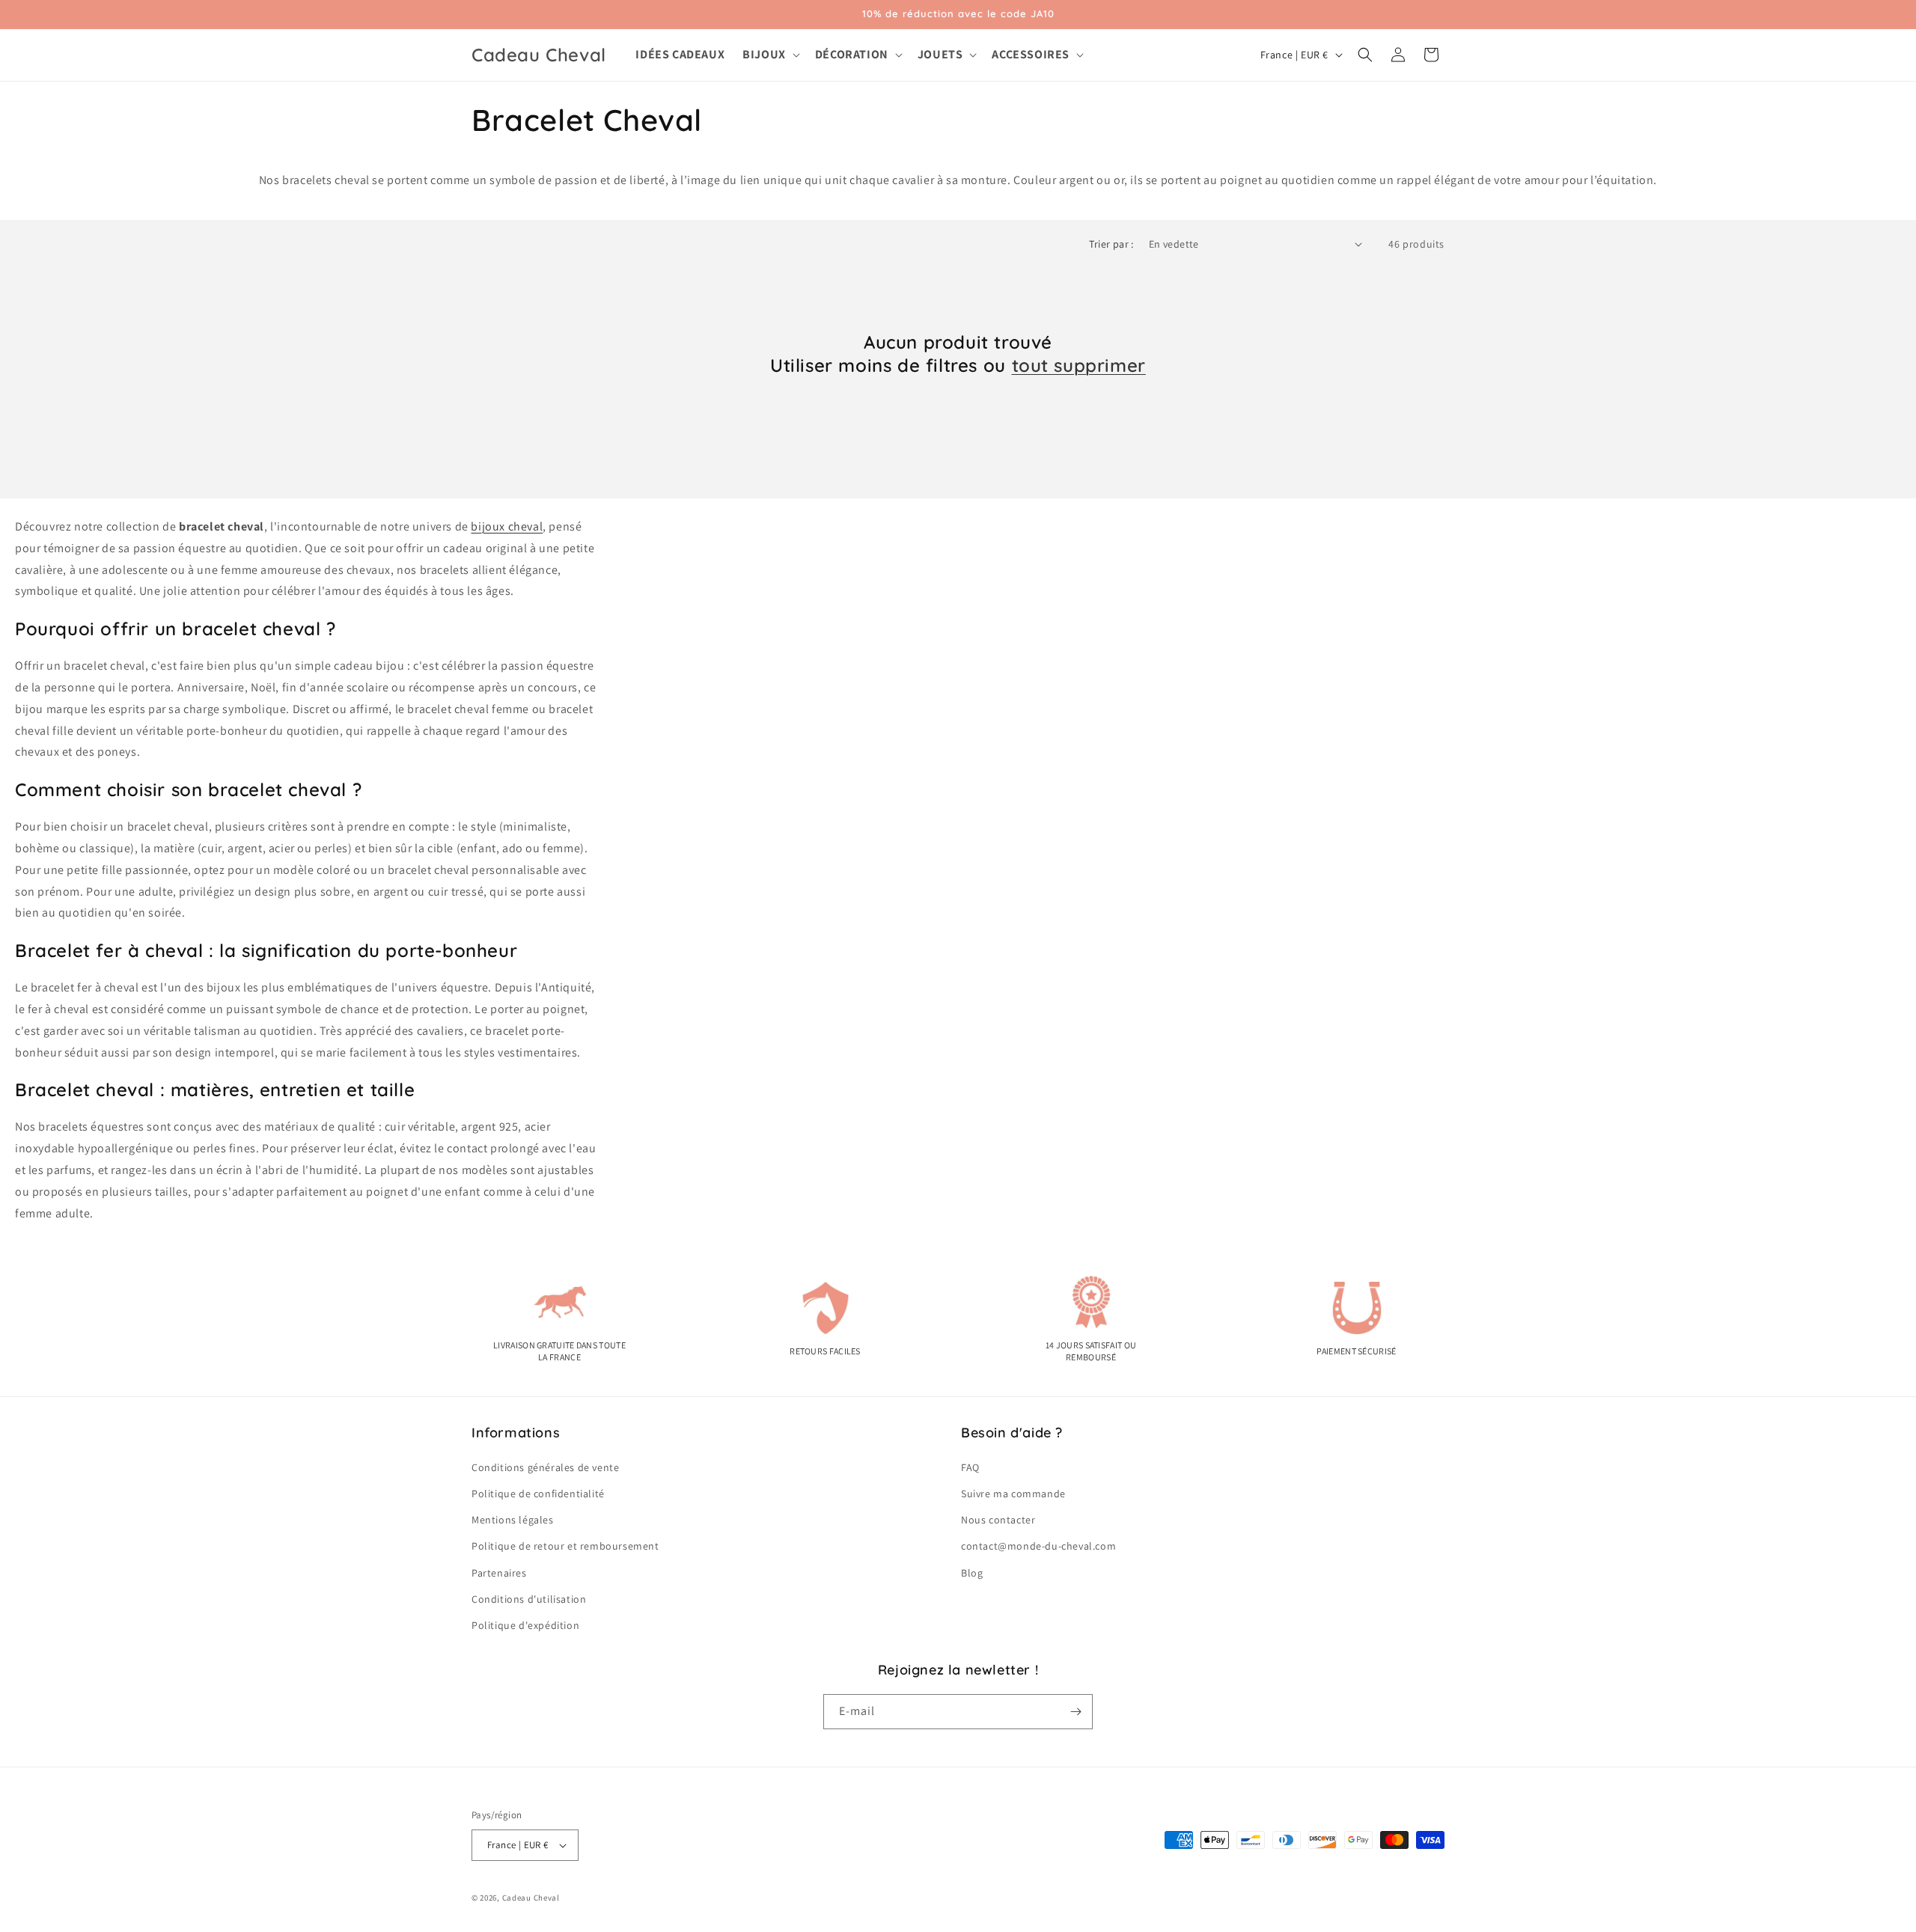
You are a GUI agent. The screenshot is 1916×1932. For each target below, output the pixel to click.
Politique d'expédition (525, 1625)
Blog (972, 1573)
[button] (770, 55)
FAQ (970, 1467)
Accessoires (1031, 55)
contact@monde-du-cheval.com (1038, 1546)
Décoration (852, 55)
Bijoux (764, 55)
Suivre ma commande (1013, 1494)
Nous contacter (998, 1520)
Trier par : (1111, 244)
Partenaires (499, 1573)
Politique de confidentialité (538, 1494)
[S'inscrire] (1076, 1712)
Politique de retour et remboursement (565, 1546)
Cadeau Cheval (531, 1898)
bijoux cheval (507, 526)
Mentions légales (513, 1520)
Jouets (940, 55)
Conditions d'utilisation (529, 1599)
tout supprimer (1079, 365)
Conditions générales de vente (545, 1467)
